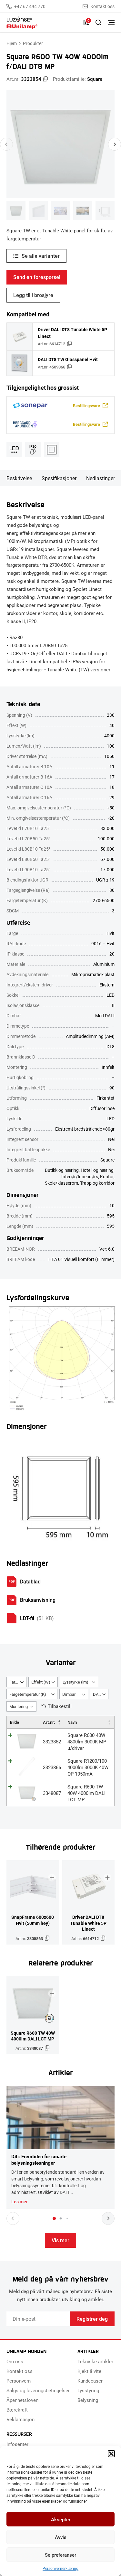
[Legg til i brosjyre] (52, 1878)
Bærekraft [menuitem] (17, 2410)
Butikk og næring (62, 1170)
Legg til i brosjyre (33, 295)
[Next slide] (115, 144)
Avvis (61, 2537)
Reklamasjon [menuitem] (20, 2419)
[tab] (54, 2218)
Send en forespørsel (37, 277)
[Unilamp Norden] (42, 23)
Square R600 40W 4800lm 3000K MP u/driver (87, 1741)
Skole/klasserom (61, 1183)
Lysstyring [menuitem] (88, 2390)
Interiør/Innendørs (80, 1176)
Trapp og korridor (97, 1183)
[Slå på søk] (98, 23)
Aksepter (61, 2519)
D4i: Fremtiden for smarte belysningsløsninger (39, 2160)
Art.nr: (49, 1722)
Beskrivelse (19, 478)
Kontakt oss (102, 6)
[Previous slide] (6, 144)
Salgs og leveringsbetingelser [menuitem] (38, 2390)
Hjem (12, 43)
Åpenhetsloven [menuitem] (22, 2400)
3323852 (52, 1741)
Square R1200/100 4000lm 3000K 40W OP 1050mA (88, 1767)
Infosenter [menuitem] (17, 2444)
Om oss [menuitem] (15, 2361)
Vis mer (60, 2240)
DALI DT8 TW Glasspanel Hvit (68, 359)
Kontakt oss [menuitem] (20, 2371)
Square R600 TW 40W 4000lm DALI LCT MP (86, 1793)
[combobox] (16, 1682)
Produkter (33, 43)
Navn (72, 1722)
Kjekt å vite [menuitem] (89, 2371)
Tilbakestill (60, 1706)
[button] (111, 2454)
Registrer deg (92, 2319)
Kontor (107, 1176)
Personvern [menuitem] (19, 2381)
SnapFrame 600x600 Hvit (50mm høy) (33, 1920)
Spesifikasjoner (59, 478)
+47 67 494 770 (30, 6)
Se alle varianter (41, 256)
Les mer (20, 2202)
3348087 (52, 1793)
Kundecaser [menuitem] (90, 2381)
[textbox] (16, 1682)
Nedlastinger (101, 478)
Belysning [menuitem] (88, 2400)
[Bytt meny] (111, 23)
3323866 (52, 1767)
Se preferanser (60, 2555)
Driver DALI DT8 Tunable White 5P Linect (72, 333)
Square (95, 79)
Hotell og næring (97, 1170)
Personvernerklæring (60, 2568)
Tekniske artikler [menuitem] (95, 2361)
